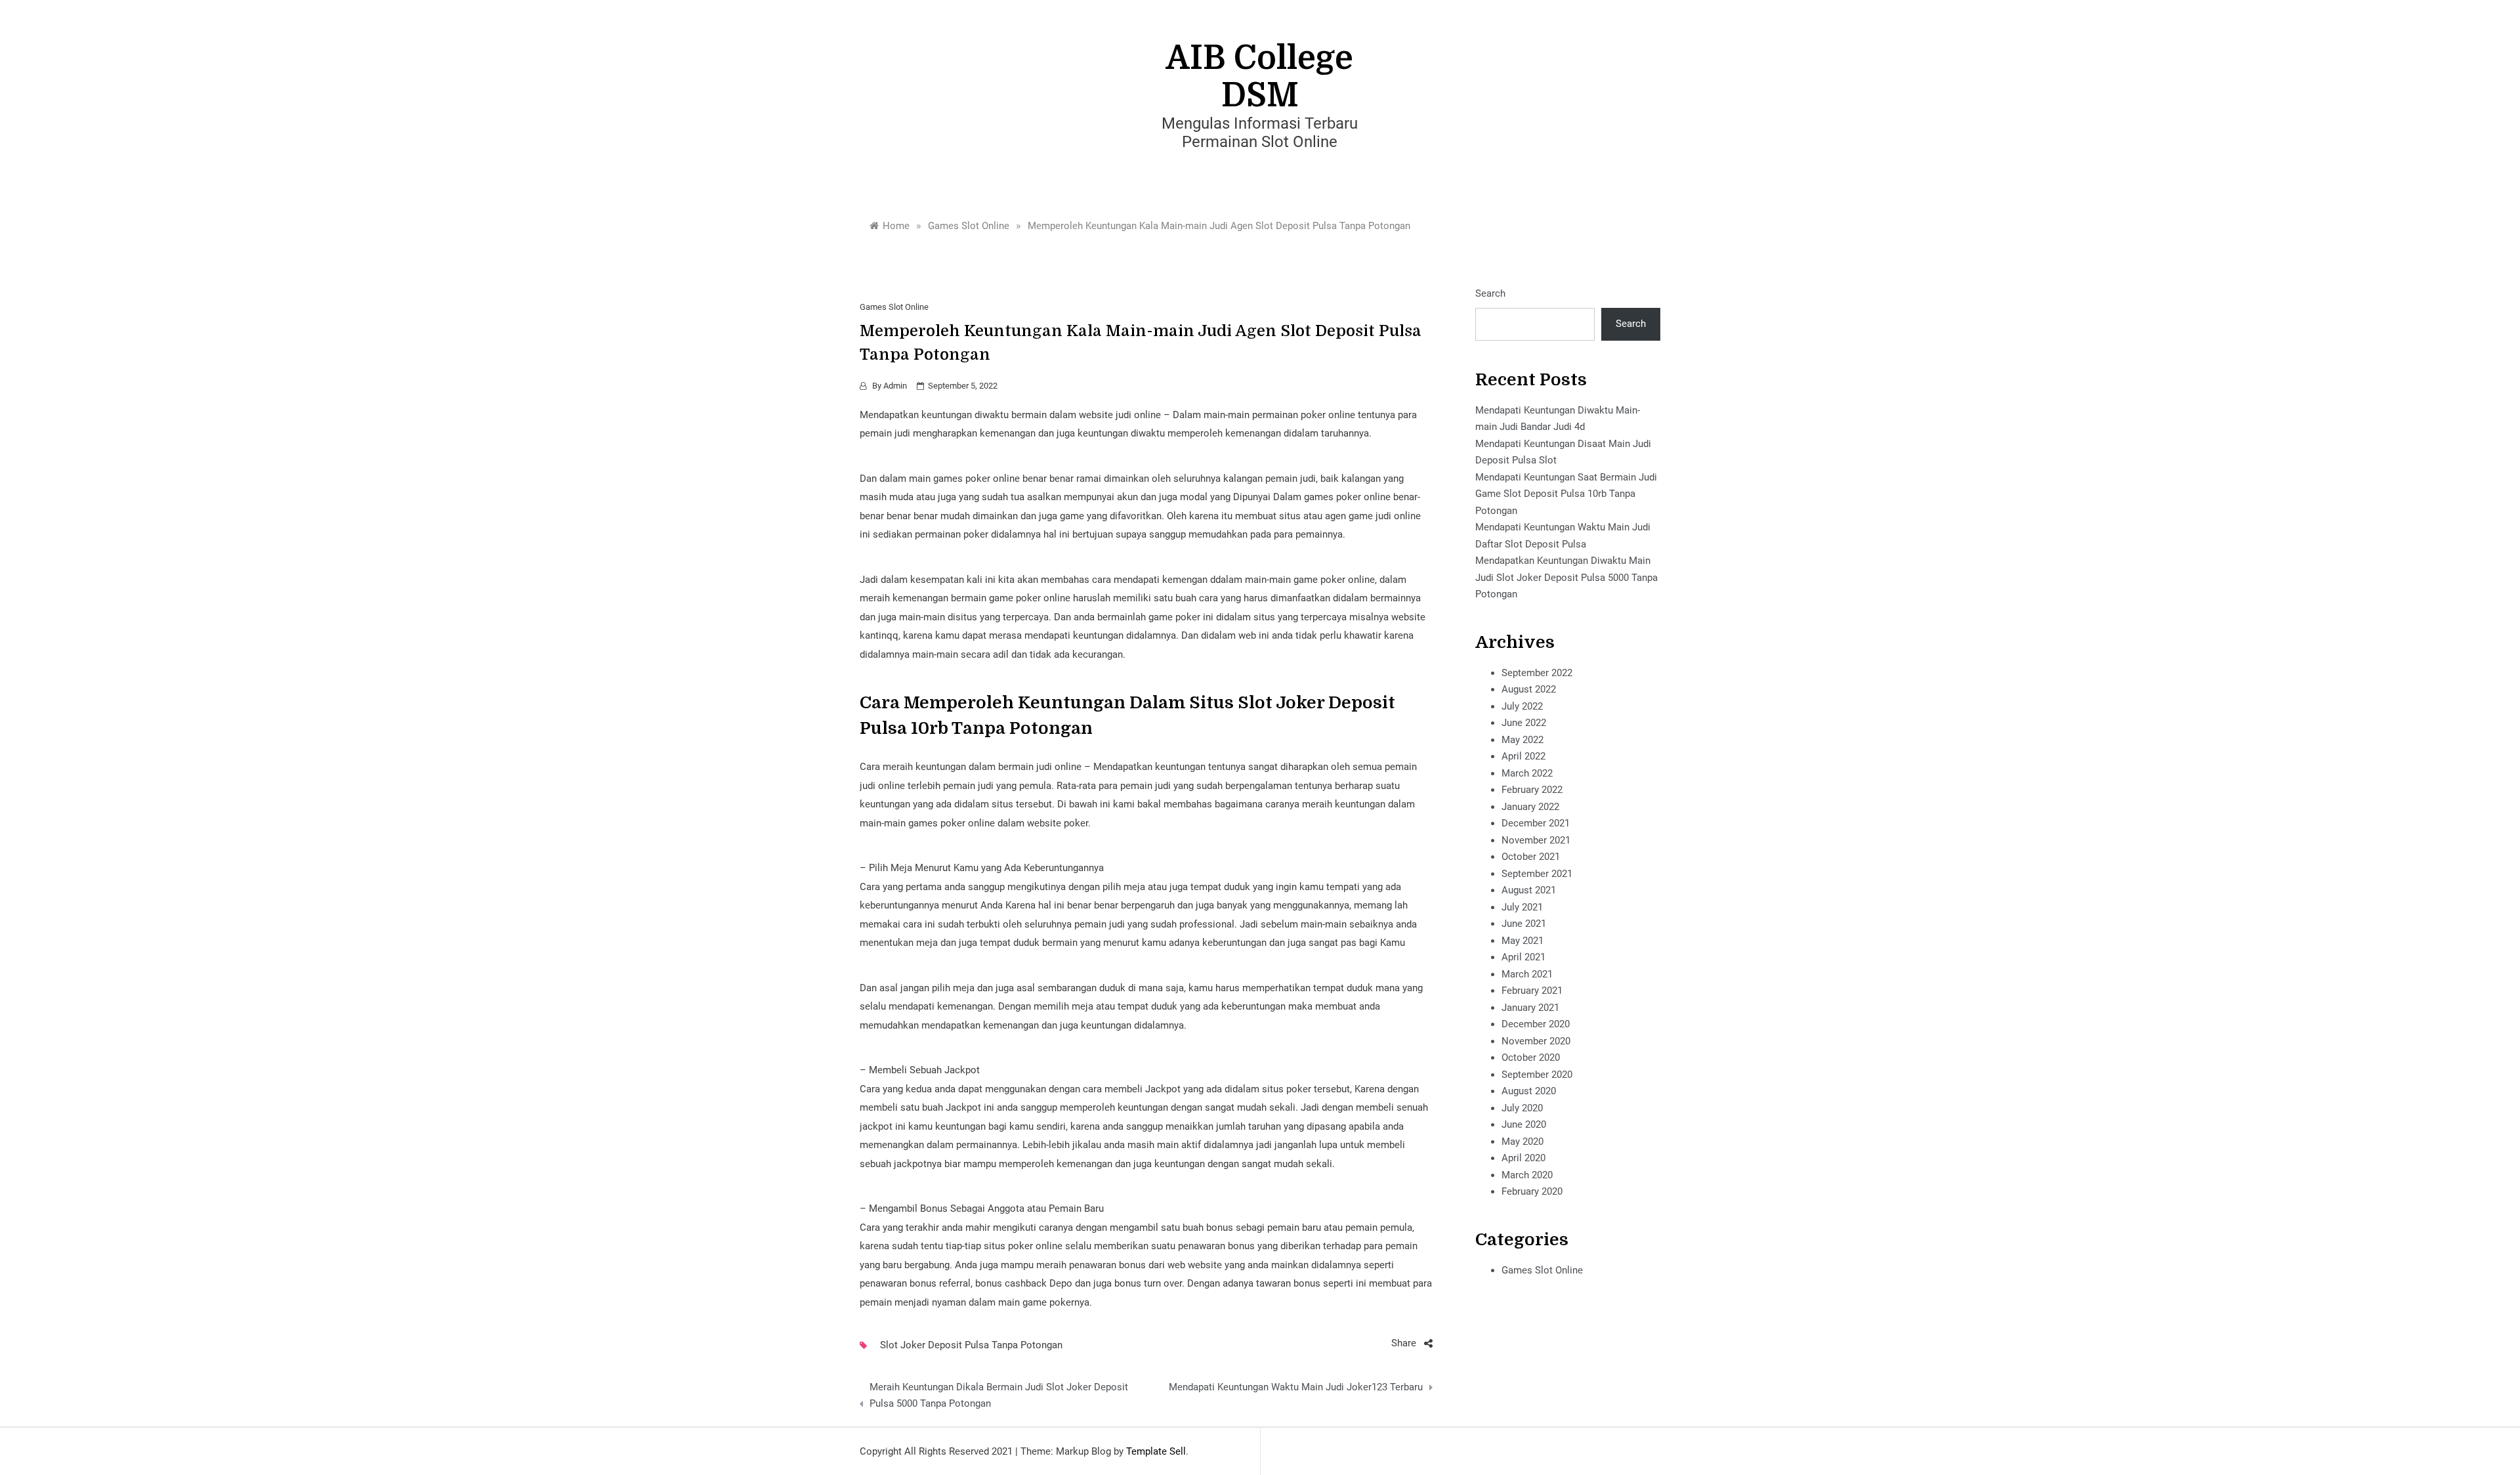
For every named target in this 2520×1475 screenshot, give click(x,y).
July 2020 (1522, 1108)
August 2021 (1529, 890)
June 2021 (1524, 924)
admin (895, 386)
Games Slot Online (894, 307)
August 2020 (1529, 1091)
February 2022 (1532, 790)
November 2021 (1536, 840)
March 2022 (1527, 773)
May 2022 (1522, 740)
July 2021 (1522, 907)
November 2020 (1536, 1041)
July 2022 (1522, 706)
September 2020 (1537, 1075)
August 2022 (1529, 689)
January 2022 (1530, 807)
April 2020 (1523, 1158)
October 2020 (1531, 1058)
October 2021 (1531, 857)
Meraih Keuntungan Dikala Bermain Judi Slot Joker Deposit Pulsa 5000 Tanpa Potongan (999, 1396)
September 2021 (1537, 874)
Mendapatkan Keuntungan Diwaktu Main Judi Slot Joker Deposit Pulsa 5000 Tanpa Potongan (1566, 577)
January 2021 (1530, 1008)
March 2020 (1527, 1175)
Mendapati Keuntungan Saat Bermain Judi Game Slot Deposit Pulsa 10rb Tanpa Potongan (1566, 494)
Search (1490, 293)
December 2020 (1536, 1024)
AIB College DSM (1260, 77)
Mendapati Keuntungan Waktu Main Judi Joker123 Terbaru (1295, 1387)
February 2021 (1532, 991)
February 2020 (1532, 1191)
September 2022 (1537, 673)
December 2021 (1536, 823)
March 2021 (1527, 974)
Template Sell (1156, 1451)
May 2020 (1522, 1142)
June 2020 (1524, 1124)
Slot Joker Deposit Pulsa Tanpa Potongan (971, 1345)
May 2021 (1522, 941)
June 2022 (1524, 723)
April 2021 (1523, 957)
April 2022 (1523, 756)
